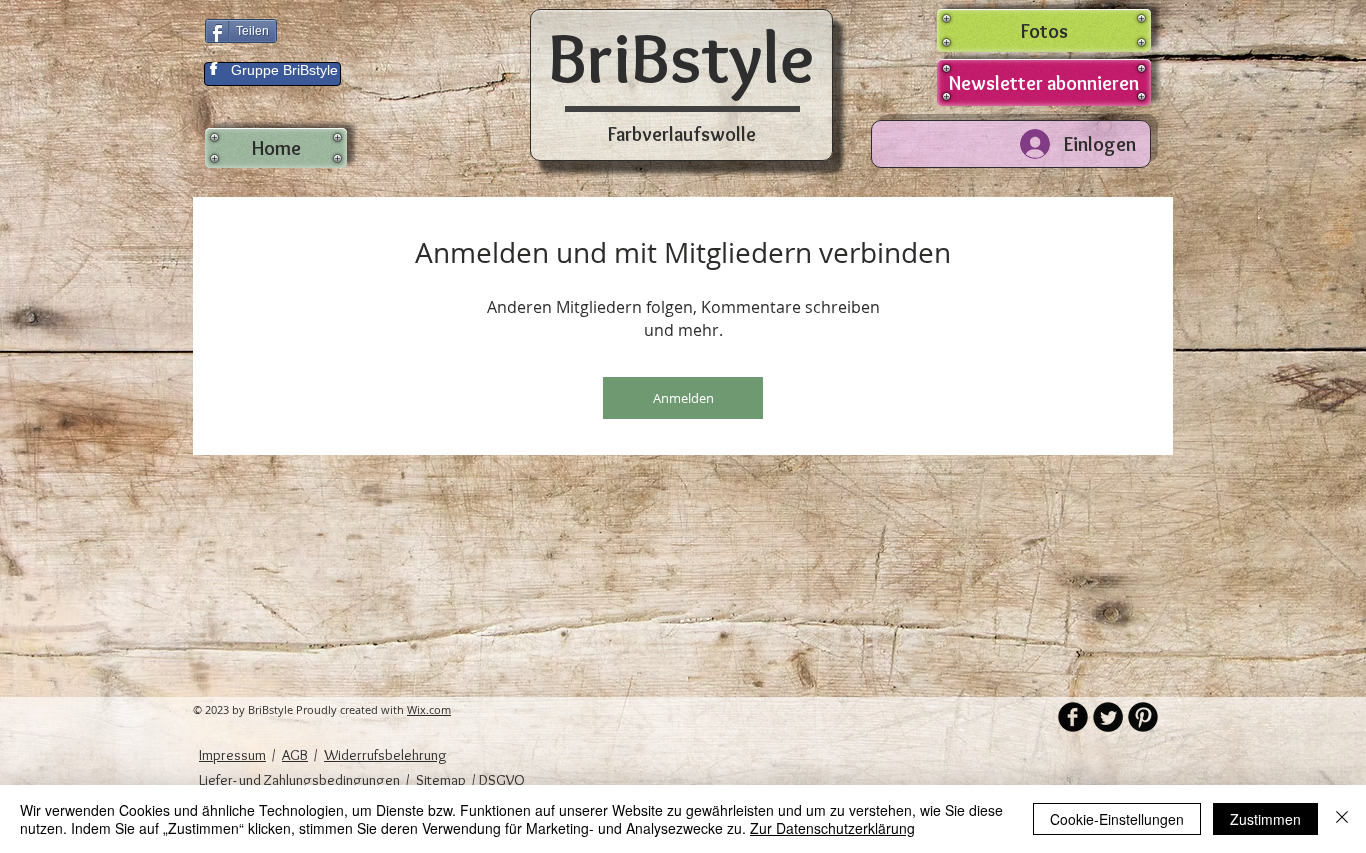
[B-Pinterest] (1143, 717)
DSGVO (500, 780)
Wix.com (429, 709)
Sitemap (441, 780)
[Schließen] (1342, 819)
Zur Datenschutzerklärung (832, 828)
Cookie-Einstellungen (1117, 819)
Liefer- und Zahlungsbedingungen (299, 780)
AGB (295, 755)
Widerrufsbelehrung (385, 755)
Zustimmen (1265, 819)
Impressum (232, 755)
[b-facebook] (1073, 717)
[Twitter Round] (1108, 717)
